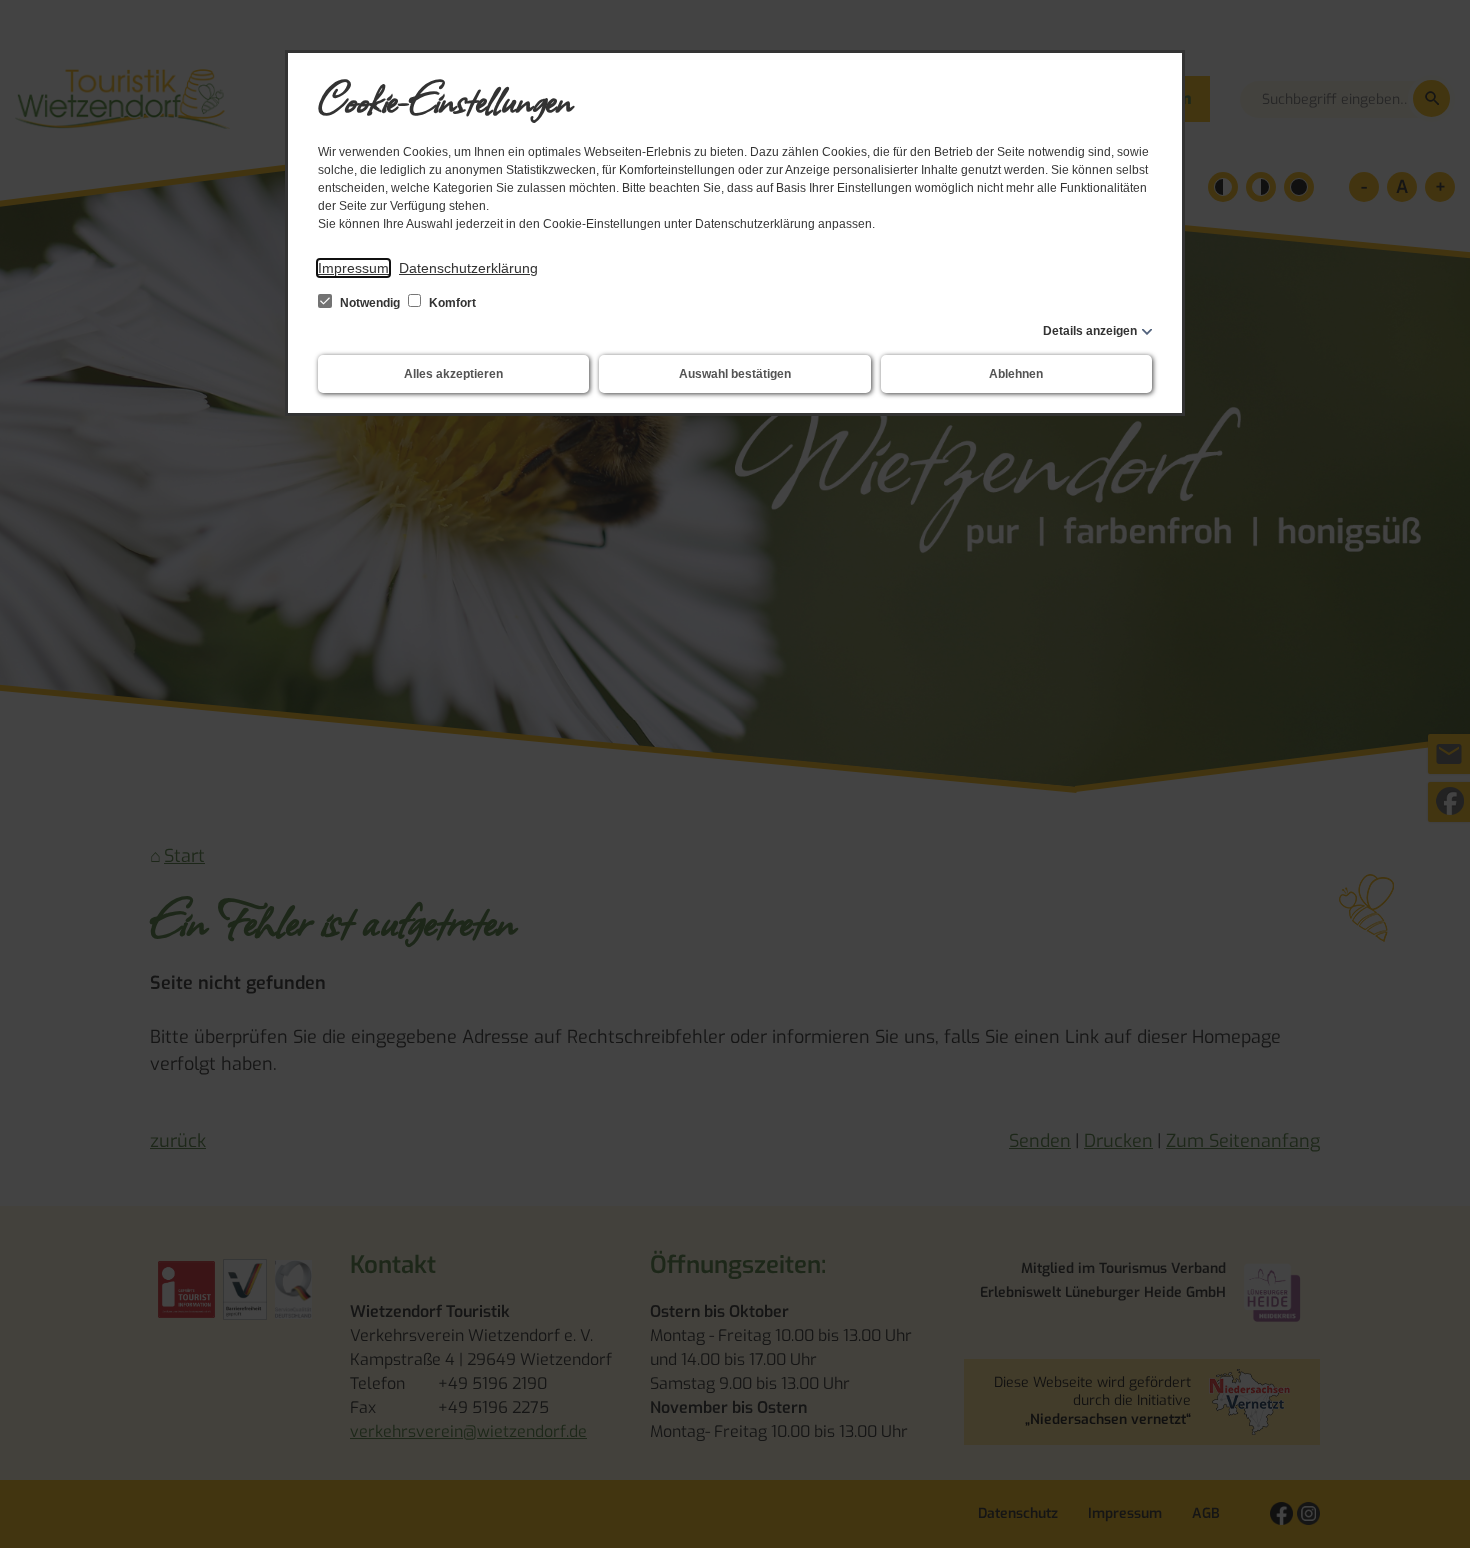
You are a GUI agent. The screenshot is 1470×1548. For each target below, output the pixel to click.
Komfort (451, 303)
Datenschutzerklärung (468, 268)
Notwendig (370, 303)
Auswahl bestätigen (735, 374)
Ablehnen (1016, 374)
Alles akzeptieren (453, 374)
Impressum (353, 268)
